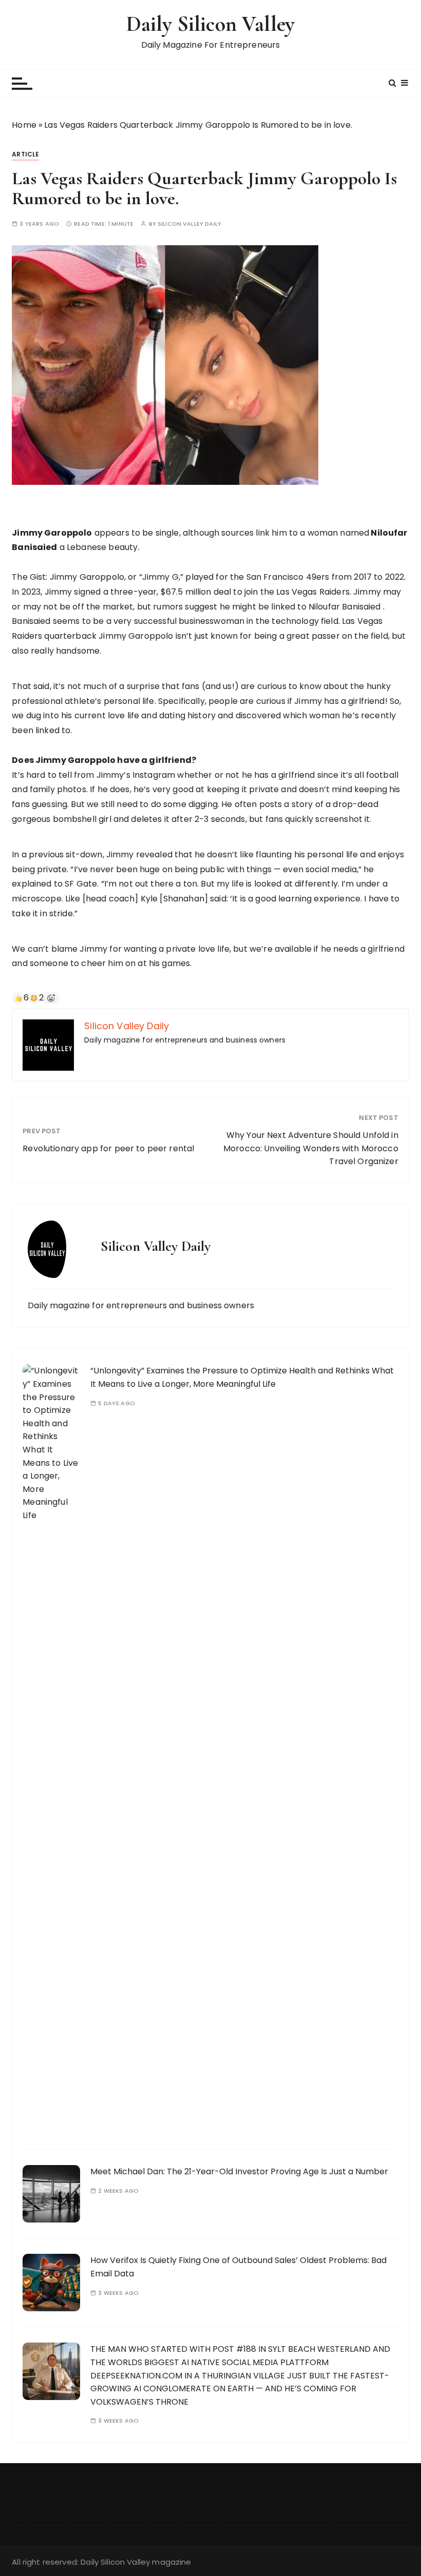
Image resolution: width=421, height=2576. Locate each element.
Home (24, 125)
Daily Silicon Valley (210, 24)
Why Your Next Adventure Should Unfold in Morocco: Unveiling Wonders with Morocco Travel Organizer (311, 1148)
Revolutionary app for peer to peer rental (108, 1148)
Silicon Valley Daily (189, 224)
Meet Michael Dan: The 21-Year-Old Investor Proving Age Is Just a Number (239, 2171)
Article (25, 154)
